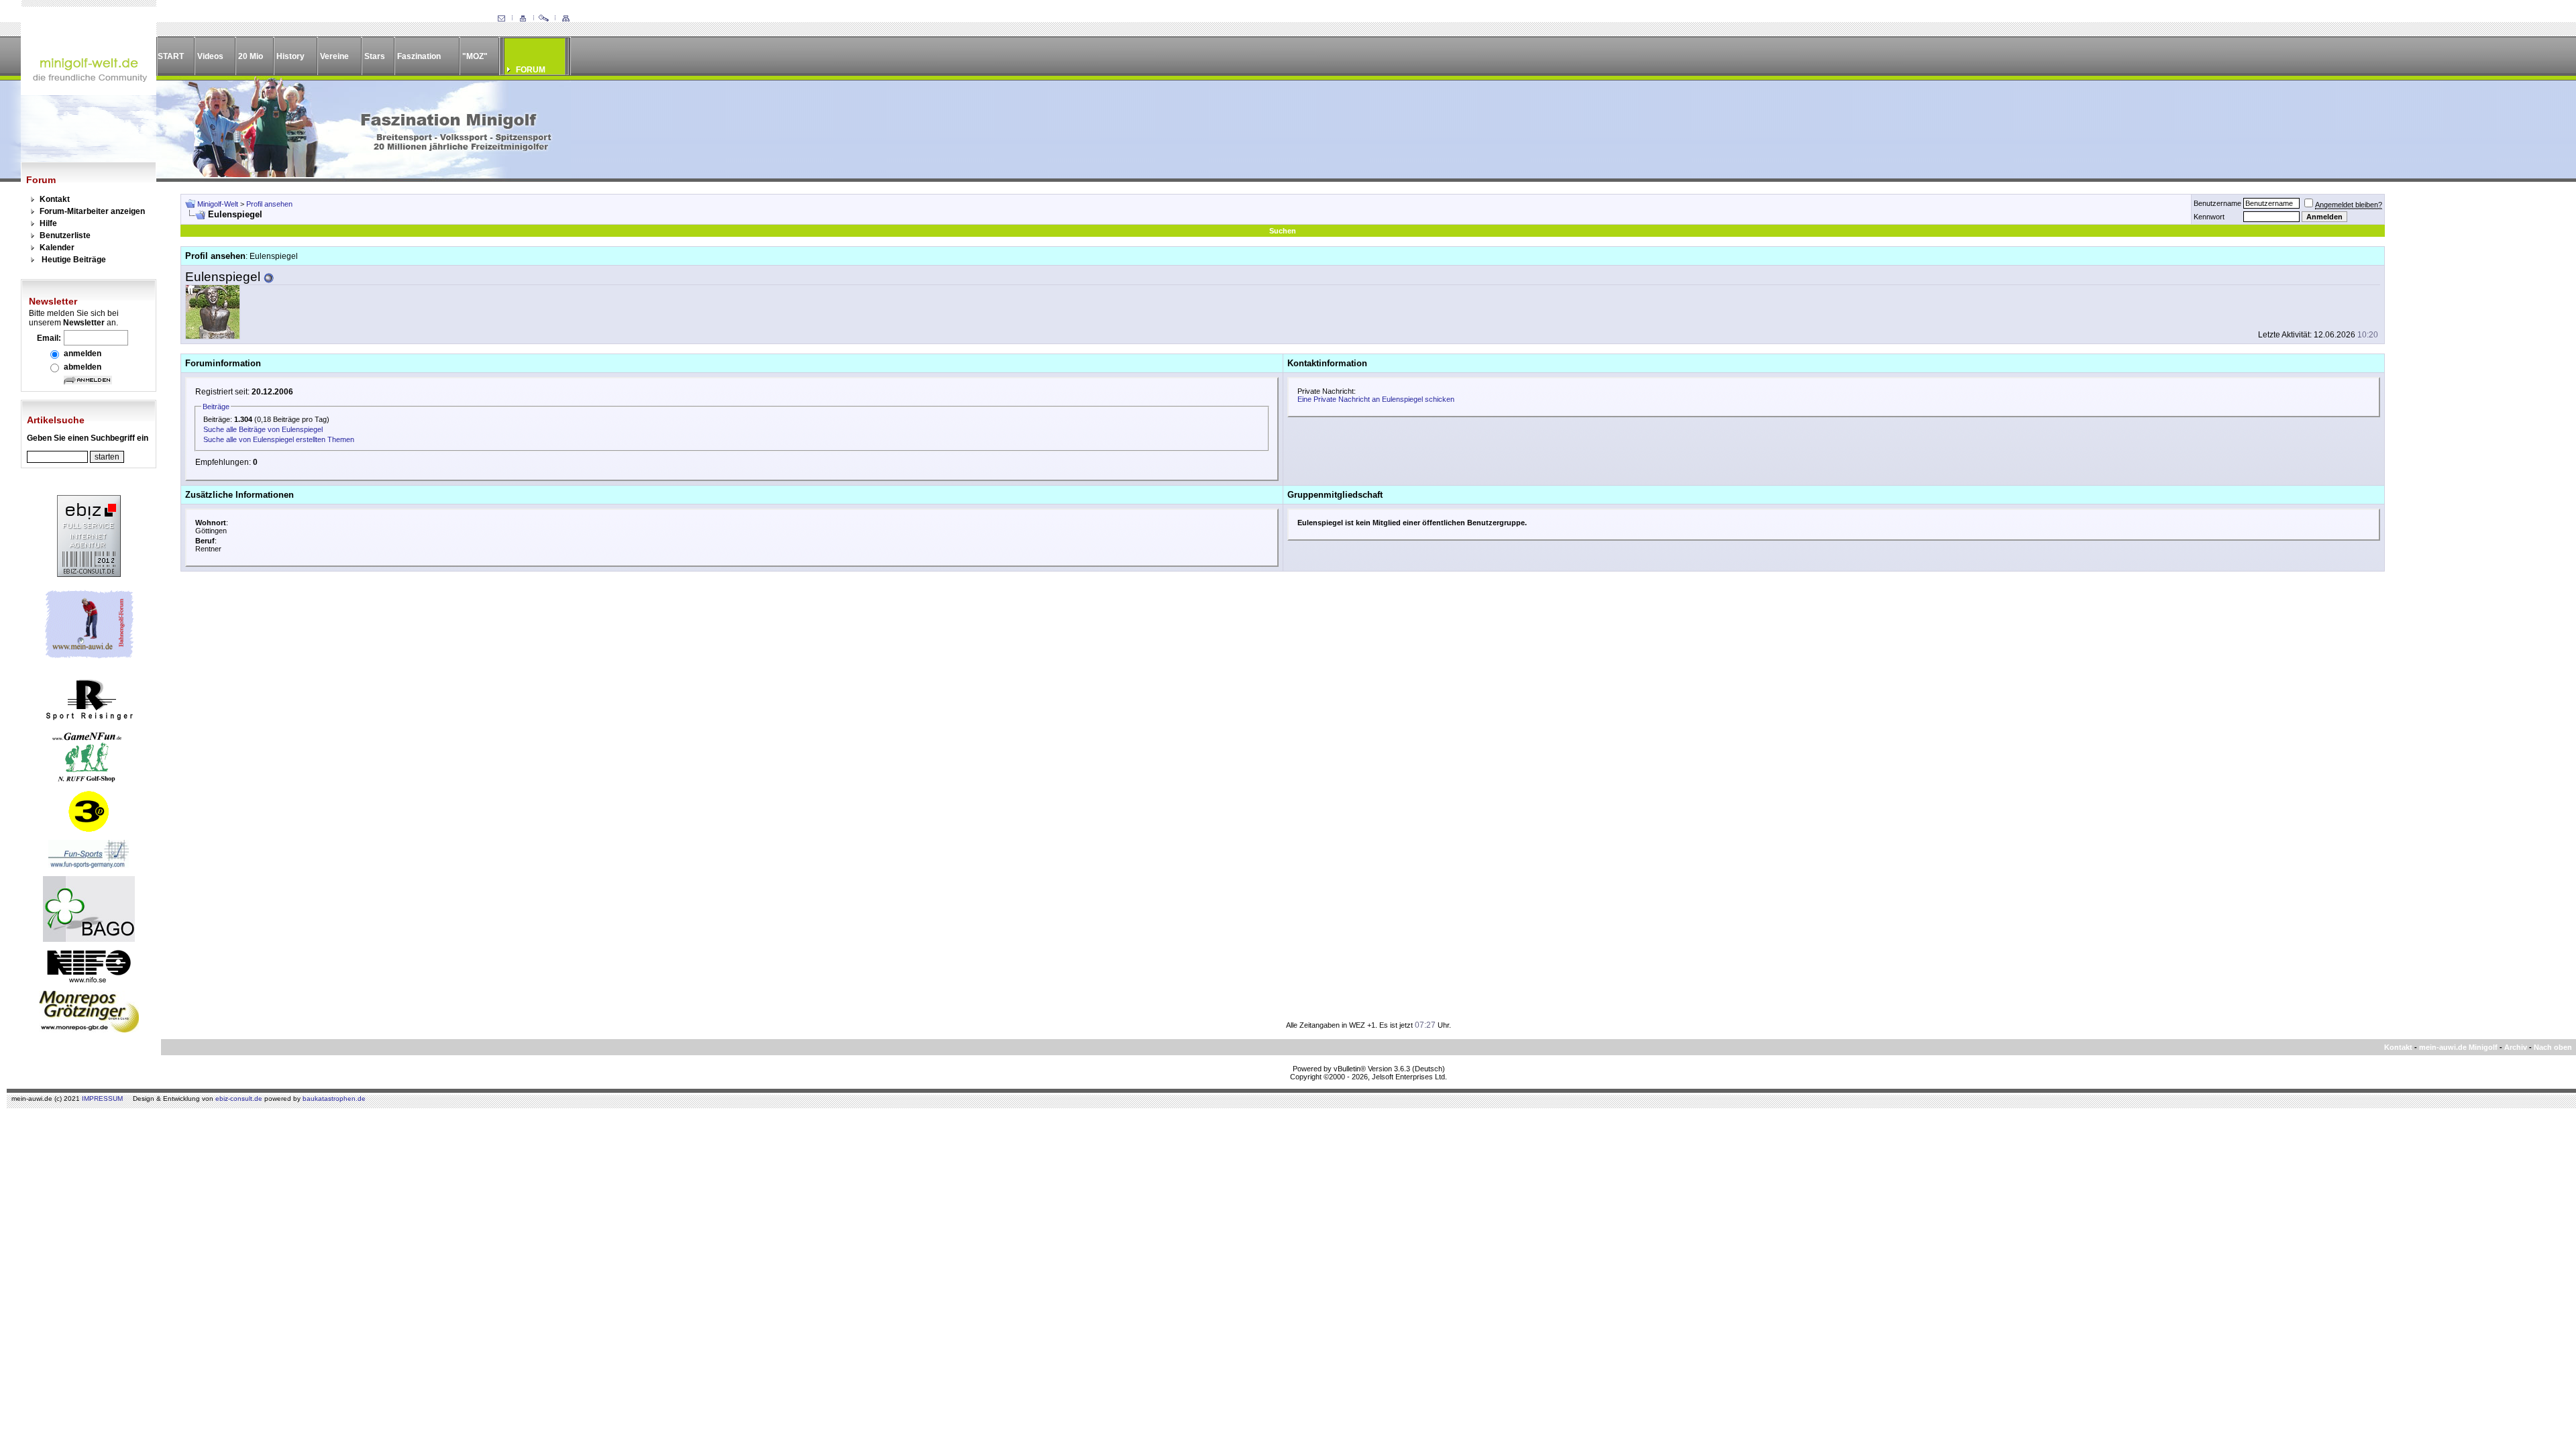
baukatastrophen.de (334, 1098)
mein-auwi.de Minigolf (2458, 1047)
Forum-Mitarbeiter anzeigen (92, 211)
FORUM (531, 70)
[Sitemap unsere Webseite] (566, 19)
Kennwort (2209, 217)
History (290, 56)
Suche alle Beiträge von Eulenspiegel (263, 429)
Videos (210, 56)
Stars (375, 56)
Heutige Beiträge (74, 260)
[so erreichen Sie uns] (501, 19)
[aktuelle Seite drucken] (523, 19)
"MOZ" (475, 56)
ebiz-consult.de (239, 1098)
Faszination (419, 56)
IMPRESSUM (102, 1098)
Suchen (1283, 231)
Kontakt (55, 199)
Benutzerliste (65, 235)
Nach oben (2553, 1047)
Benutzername (2217, 203)
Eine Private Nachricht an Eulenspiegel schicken (1376, 399)
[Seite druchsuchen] (544, 19)
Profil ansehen (269, 204)
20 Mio (251, 56)
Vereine (334, 56)
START (171, 56)
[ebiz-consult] (89, 574)
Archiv (2516, 1047)
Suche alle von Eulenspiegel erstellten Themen (279, 439)
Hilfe (48, 223)
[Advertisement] (2473, 395)
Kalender (57, 248)
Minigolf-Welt (218, 204)
